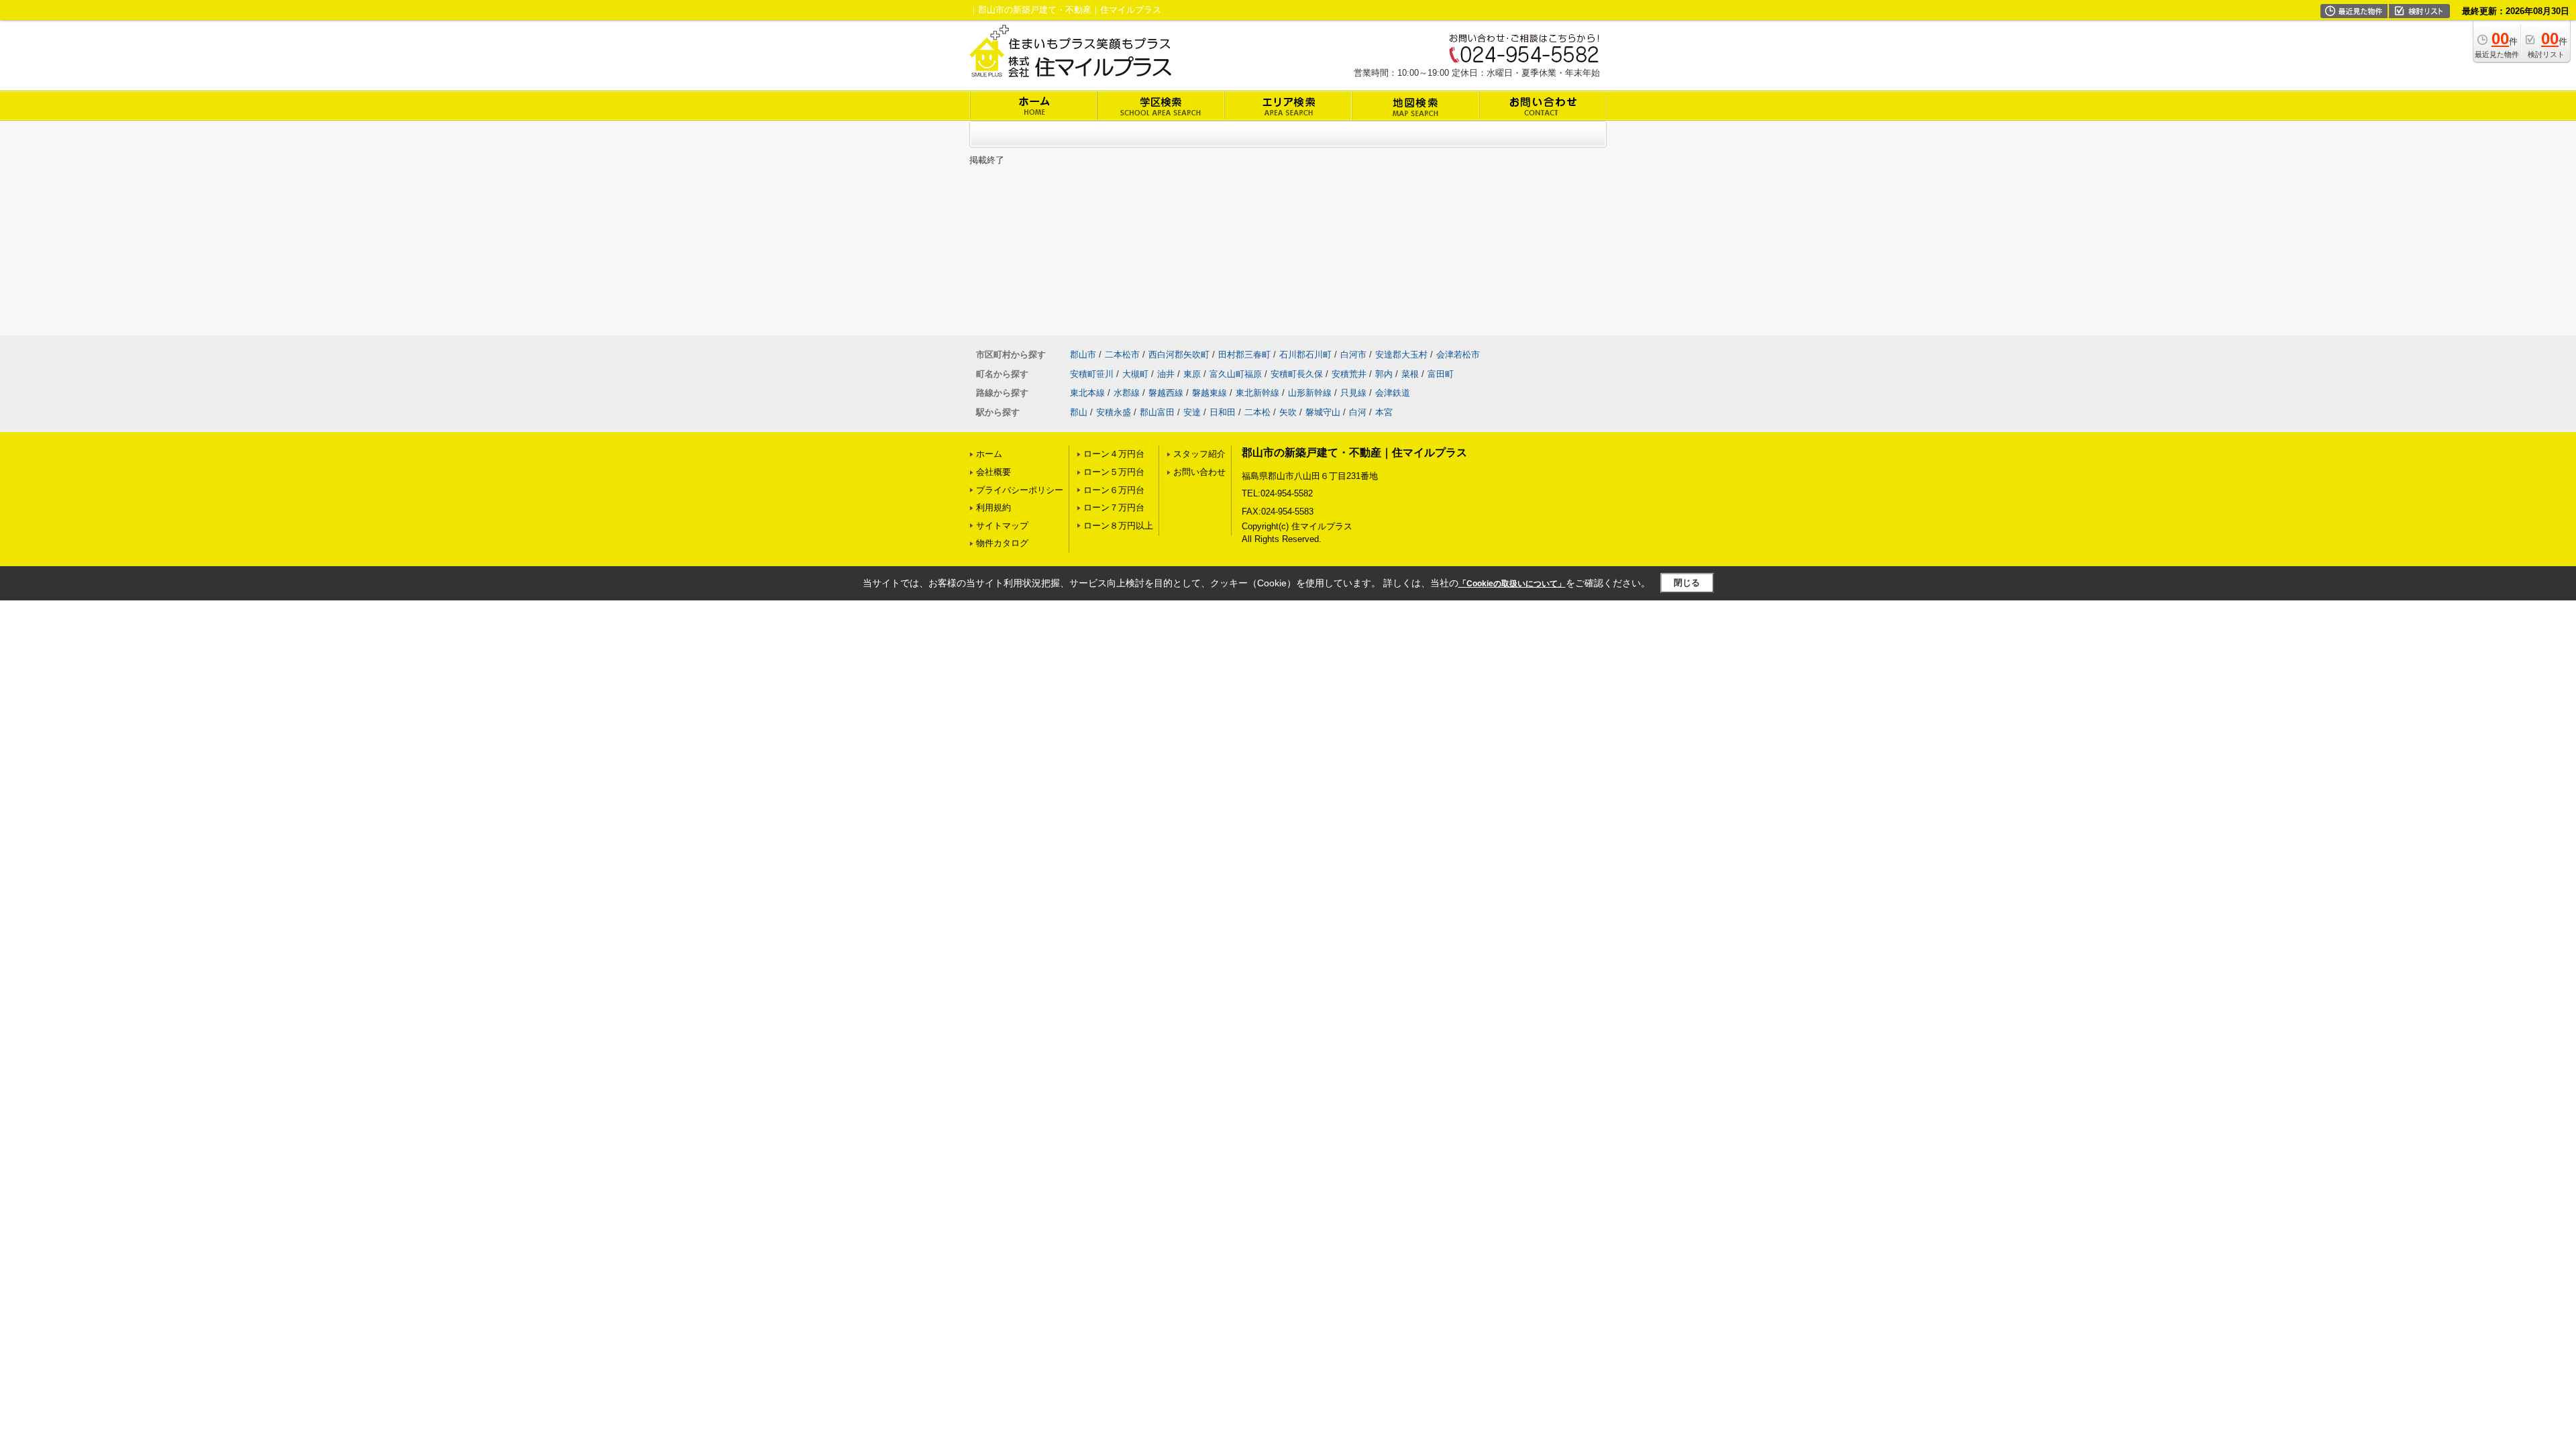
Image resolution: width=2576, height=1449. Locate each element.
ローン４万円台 (1114, 454)
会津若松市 (1458, 355)
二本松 (1257, 412)
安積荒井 (1349, 374)
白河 (1358, 412)
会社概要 (994, 472)
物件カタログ (1002, 543)
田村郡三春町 (1244, 355)
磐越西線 (1166, 393)
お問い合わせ (1199, 472)
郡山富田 (1157, 412)
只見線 (1353, 393)
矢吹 (1288, 412)
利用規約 (994, 507)
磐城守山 (1323, 412)
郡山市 (1083, 355)
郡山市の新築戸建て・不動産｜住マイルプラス (1354, 452)
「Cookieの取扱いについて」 (1512, 584)
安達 (1192, 412)
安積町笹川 (1092, 374)
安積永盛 (1114, 412)
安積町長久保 (1297, 374)
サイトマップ (1002, 526)
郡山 (1079, 412)
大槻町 (1135, 374)
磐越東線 (1210, 393)
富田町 (1441, 374)
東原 (1192, 374)
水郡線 (1127, 393)
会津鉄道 (1393, 393)
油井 (1166, 374)
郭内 (1384, 374)
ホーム (989, 454)
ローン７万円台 (1114, 507)
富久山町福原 (1236, 374)
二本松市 (1122, 355)
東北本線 (1087, 393)
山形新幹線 (1310, 393)
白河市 (1353, 355)
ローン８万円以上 (1118, 526)
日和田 (1223, 412)
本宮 (1384, 412)
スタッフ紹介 (1199, 454)
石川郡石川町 (1305, 355)
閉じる (1687, 583)
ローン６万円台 (1114, 490)
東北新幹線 (1257, 393)
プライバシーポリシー (1020, 490)
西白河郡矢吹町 (1179, 355)
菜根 (1410, 374)
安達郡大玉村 (1401, 355)
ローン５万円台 (1114, 472)
